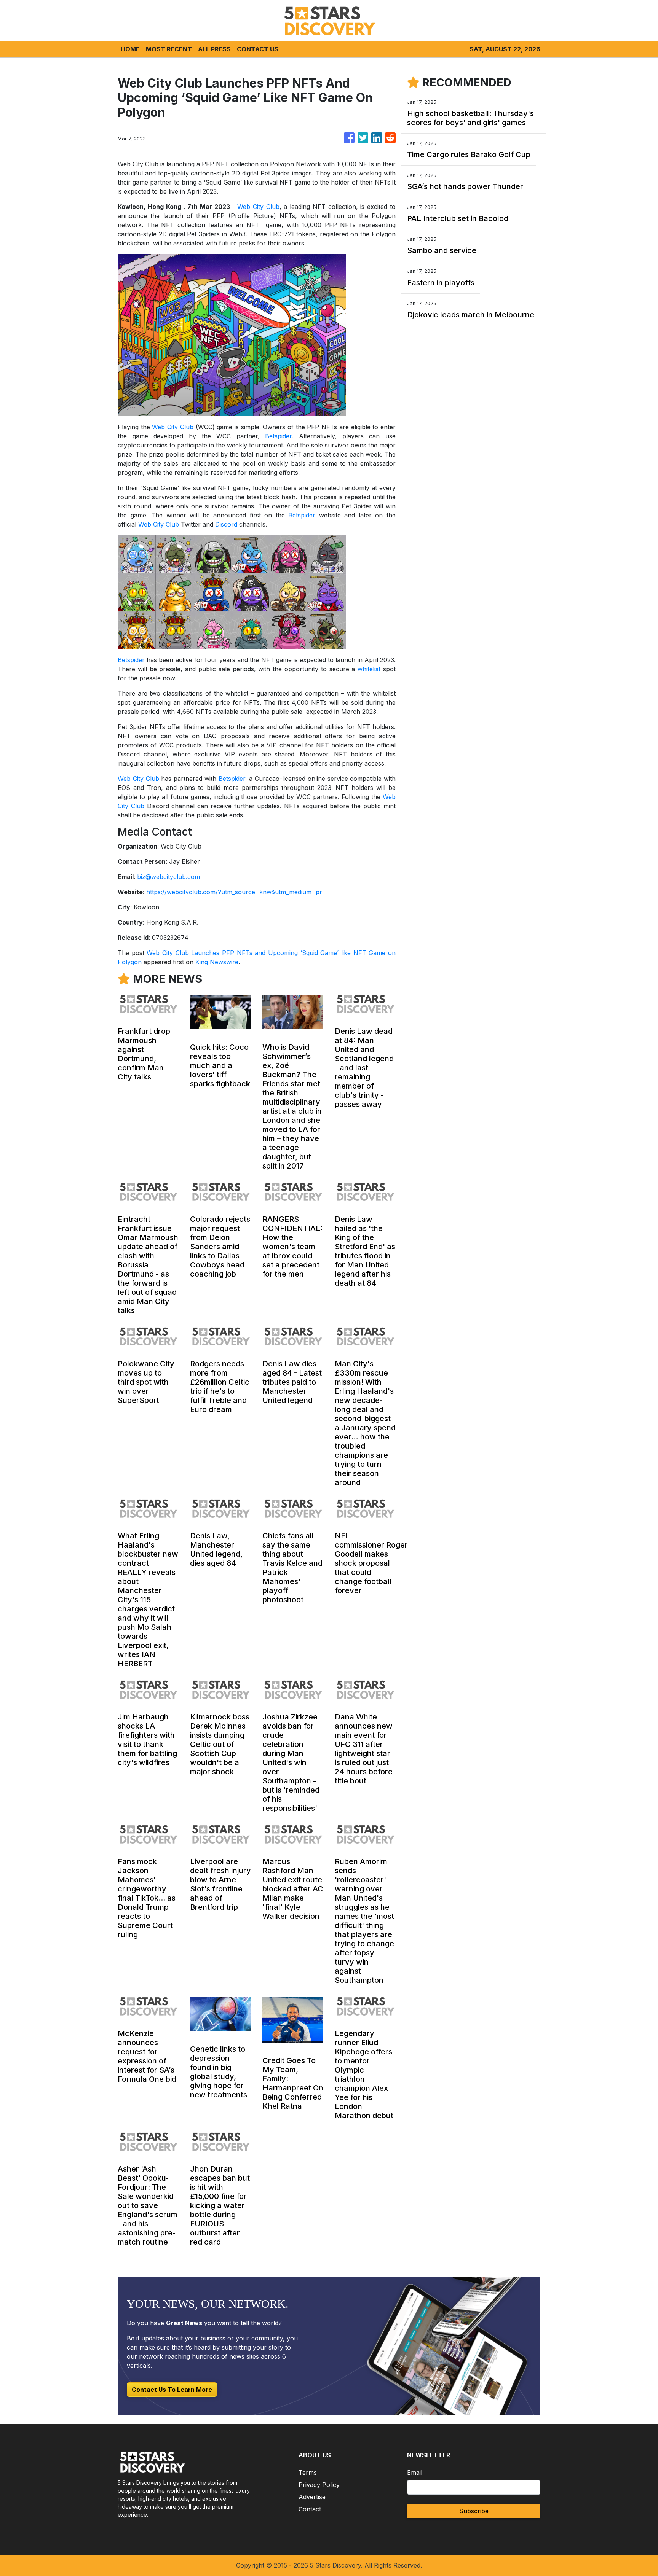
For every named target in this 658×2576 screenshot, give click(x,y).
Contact (310, 2509)
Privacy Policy (319, 2485)
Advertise (312, 2497)
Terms (308, 2473)
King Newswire (217, 962)
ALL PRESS (214, 49)
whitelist (369, 669)
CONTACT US (258, 49)
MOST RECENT (169, 49)
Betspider (278, 436)
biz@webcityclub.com (168, 877)
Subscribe (474, 2511)
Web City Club (258, 207)
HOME (130, 49)
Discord (226, 524)
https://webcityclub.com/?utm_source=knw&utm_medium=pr (234, 892)
